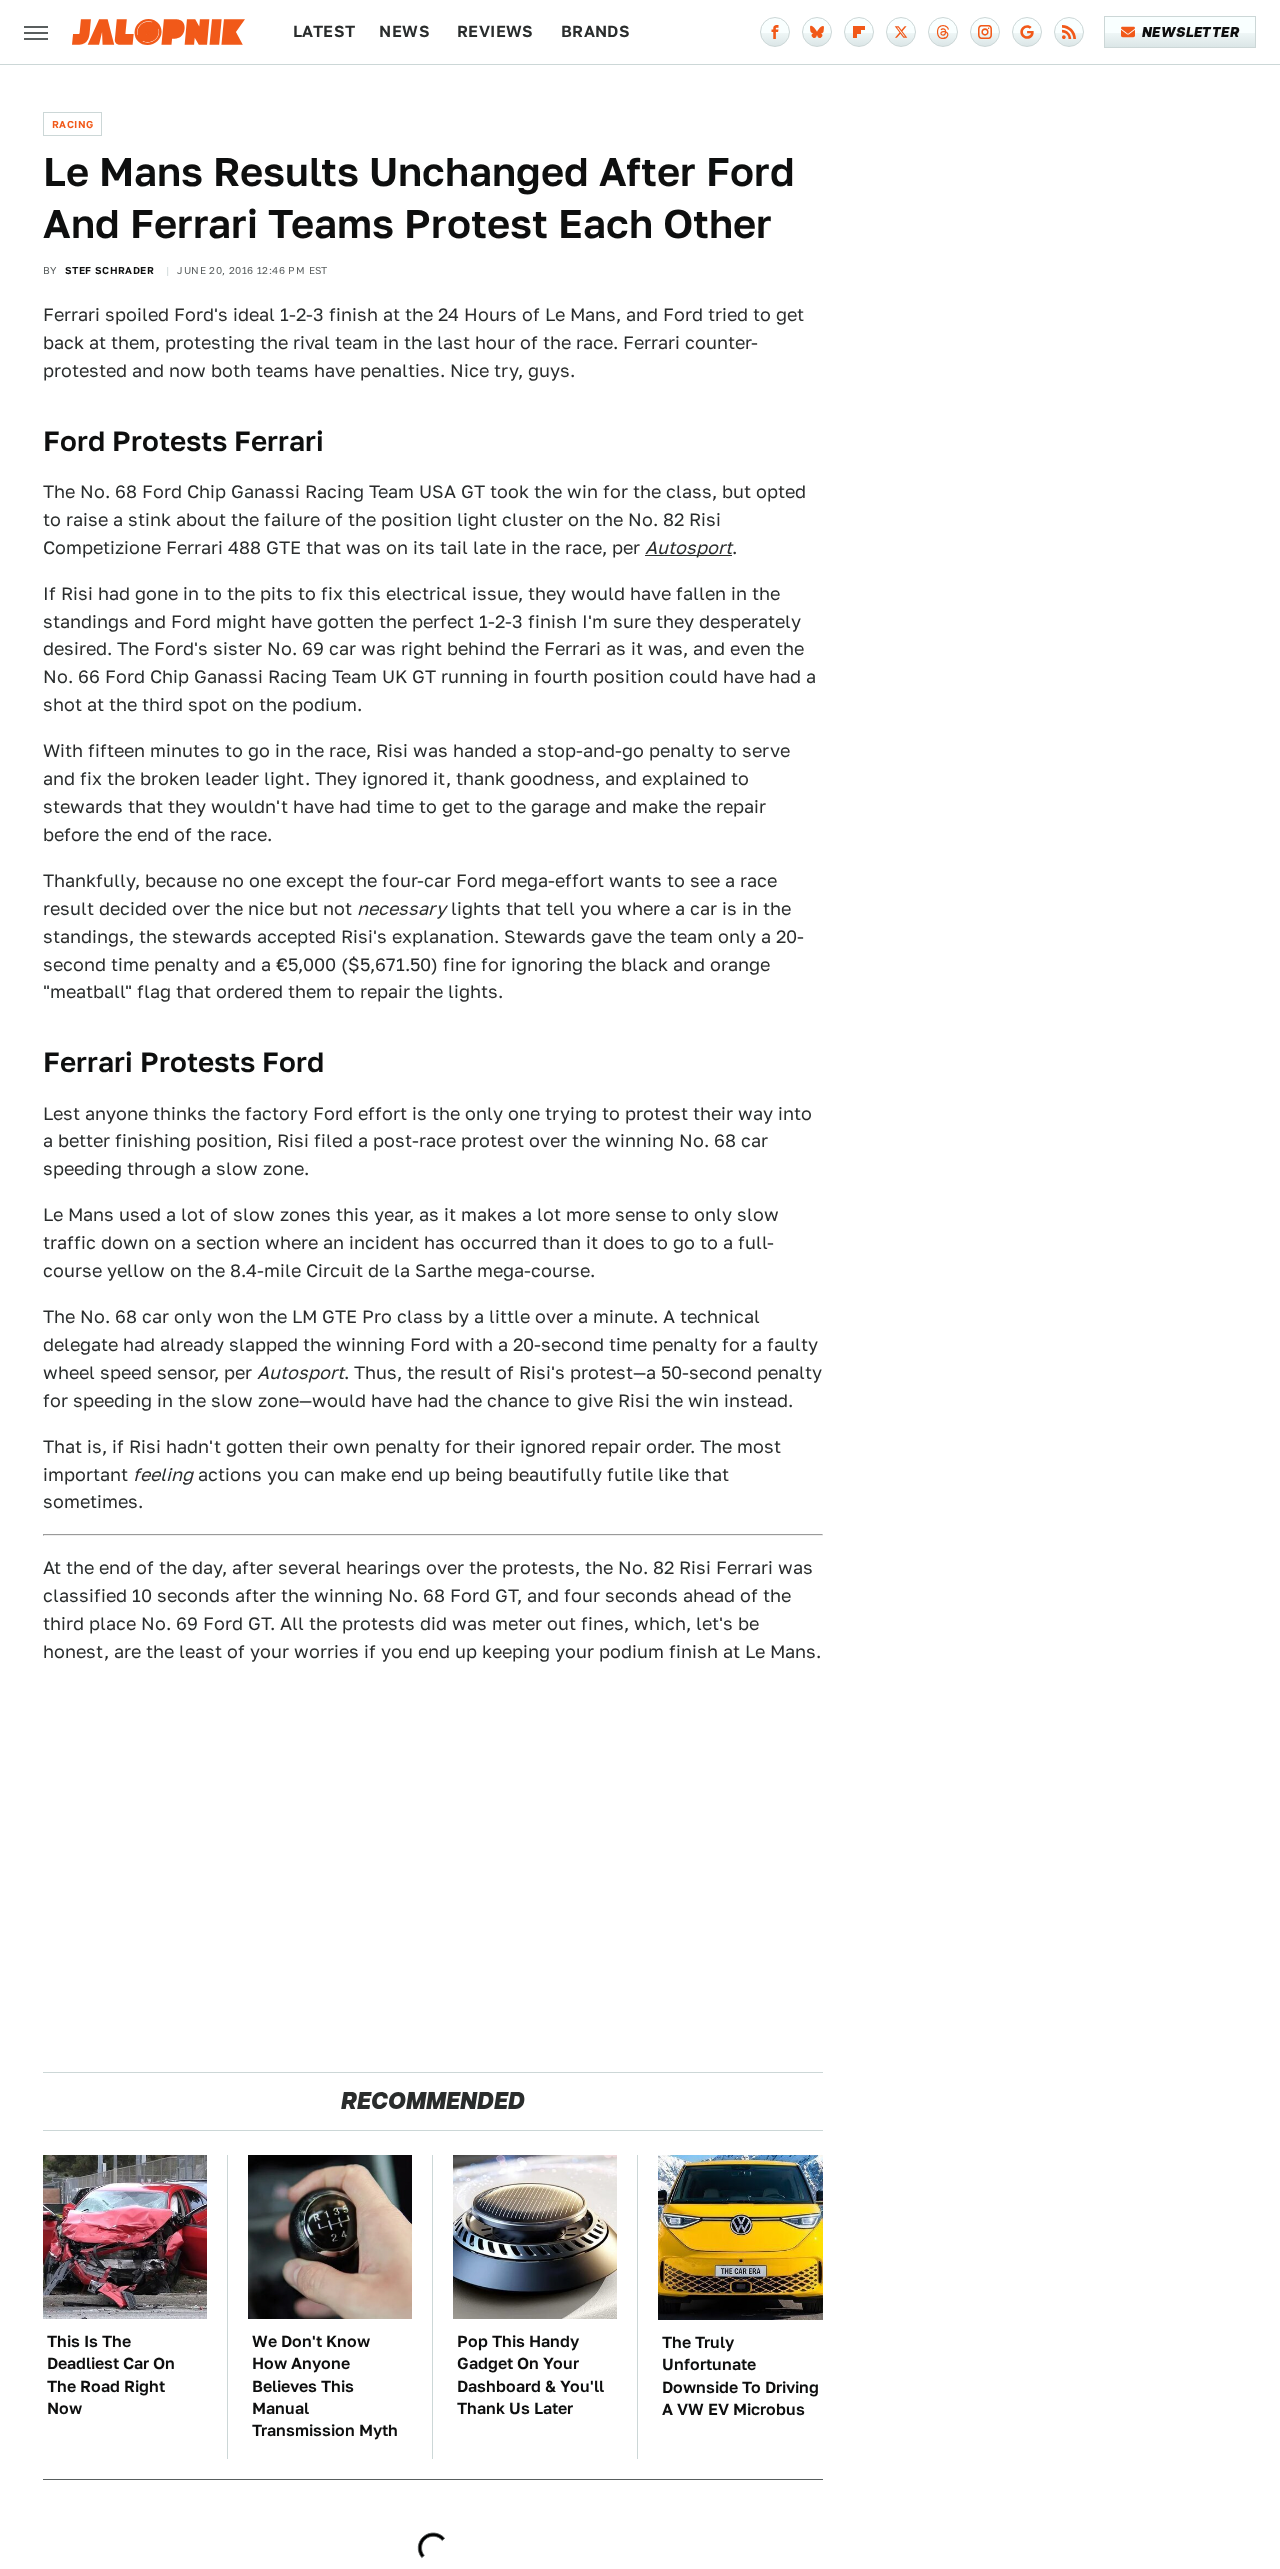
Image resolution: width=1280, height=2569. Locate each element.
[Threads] (943, 32)
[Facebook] (775, 32)
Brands (595, 31)
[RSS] (1069, 32)
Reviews (495, 31)
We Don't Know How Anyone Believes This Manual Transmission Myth (325, 2386)
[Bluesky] (817, 32)
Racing (72, 124)
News (404, 31)
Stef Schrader (109, 270)
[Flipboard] (859, 32)
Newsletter (1190, 32)
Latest (324, 31)
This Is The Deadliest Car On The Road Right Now (111, 2375)
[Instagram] (985, 32)
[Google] (1027, 32)
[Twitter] (901, 32)
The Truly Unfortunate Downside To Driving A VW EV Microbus (740, 2376)
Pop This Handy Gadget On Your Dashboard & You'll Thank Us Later (530, 2375)
